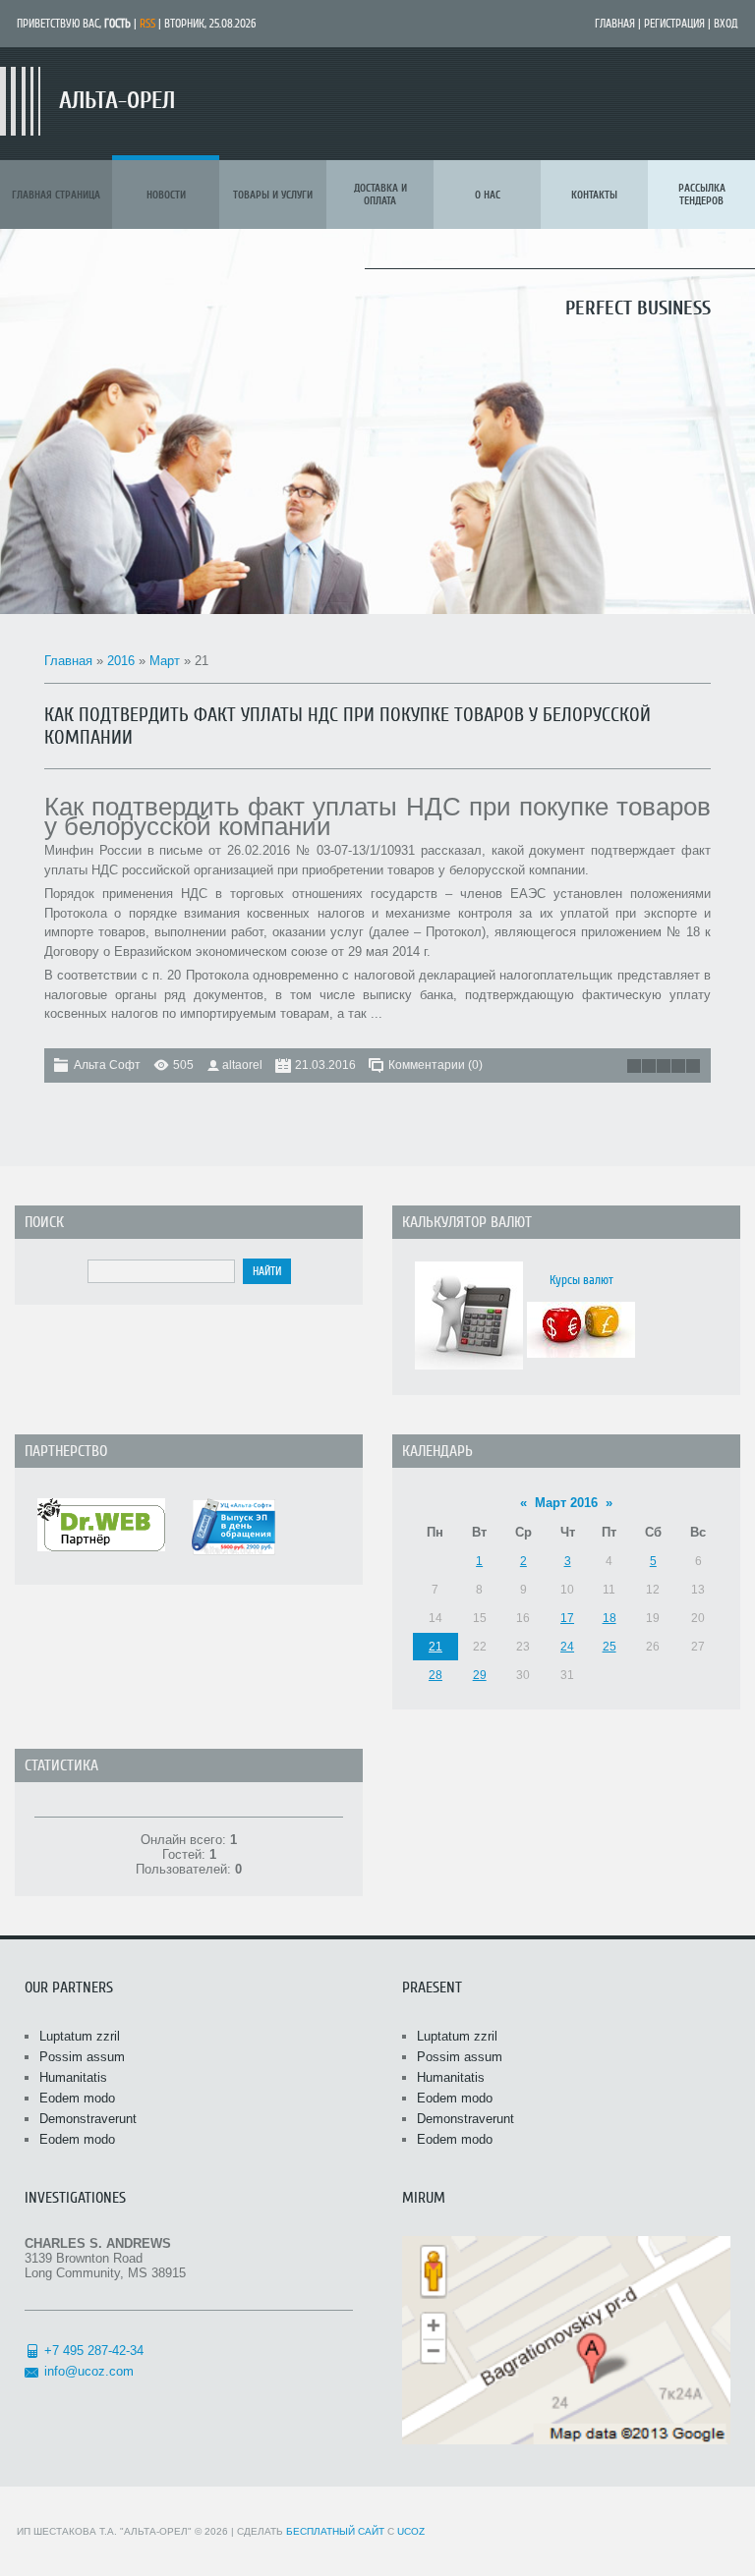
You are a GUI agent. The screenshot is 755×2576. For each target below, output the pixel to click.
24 (567, 1647)
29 (480, 1675)
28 (436, 1675)
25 (610, 1647)
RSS (147, 24)
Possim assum (82, 2057)
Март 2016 (566, 1503)
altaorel (242, 1065)
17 (567, 1618)
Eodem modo (77, 2098)
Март (165, 661)
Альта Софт (107, 1065)
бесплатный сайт (335, 2531)
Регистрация (674, 24)
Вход (726, 24)
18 (610, 1618)
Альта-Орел (117, 101)
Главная (615, 24)
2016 (121, 661)
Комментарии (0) (436, 1065)
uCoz (411, 2531)
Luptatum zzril (80, 2036)
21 (436, 1647)
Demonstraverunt (88, 2119)
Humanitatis (73, 2077)
